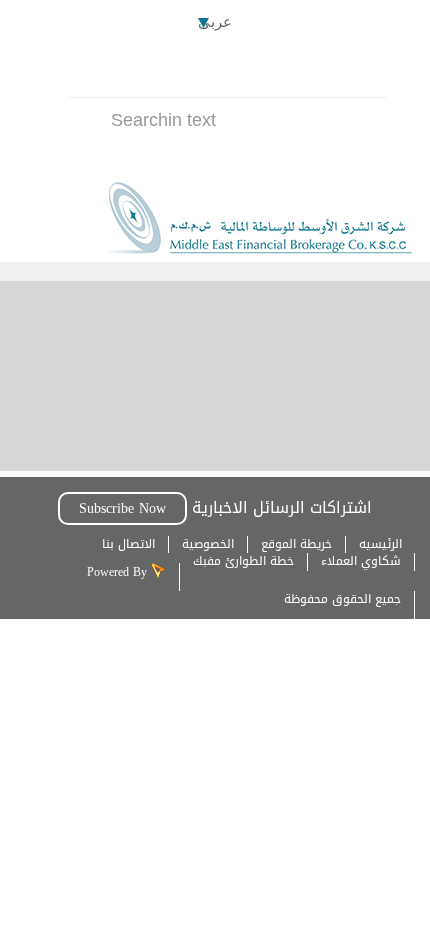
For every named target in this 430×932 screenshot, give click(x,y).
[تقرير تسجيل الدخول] (156, 67)
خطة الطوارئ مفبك (243, 561)
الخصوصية (208, 544)
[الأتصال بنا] (264, 67)
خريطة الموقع (296, 544)
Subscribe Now (122, 508)
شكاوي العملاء (361, 561)
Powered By (119, 572)
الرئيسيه (380, 544)
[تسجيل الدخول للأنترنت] (210, 67)
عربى (215, 22)
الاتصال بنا (128, 544)
